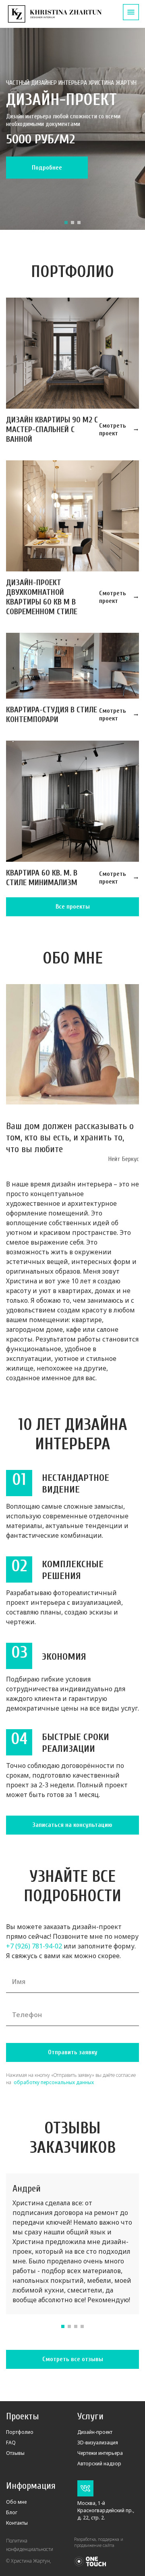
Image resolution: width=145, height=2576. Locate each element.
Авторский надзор (99, 2464)
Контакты (17, 2523)
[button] (66, 223)
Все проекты (73, 907)
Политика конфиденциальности (30, 2545)
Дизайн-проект (95, 2432)
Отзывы (15, 2453)
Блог (12, 2512)
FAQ (11, 2443)
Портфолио (20, 2432)
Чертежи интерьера (100, 2453)
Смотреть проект (113, 429)
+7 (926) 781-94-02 (34, 1946)
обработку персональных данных (53, 2082)
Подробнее (47, 168)
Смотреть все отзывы (73, 2359)
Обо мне (16, 2502)
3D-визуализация (98, 2443)
